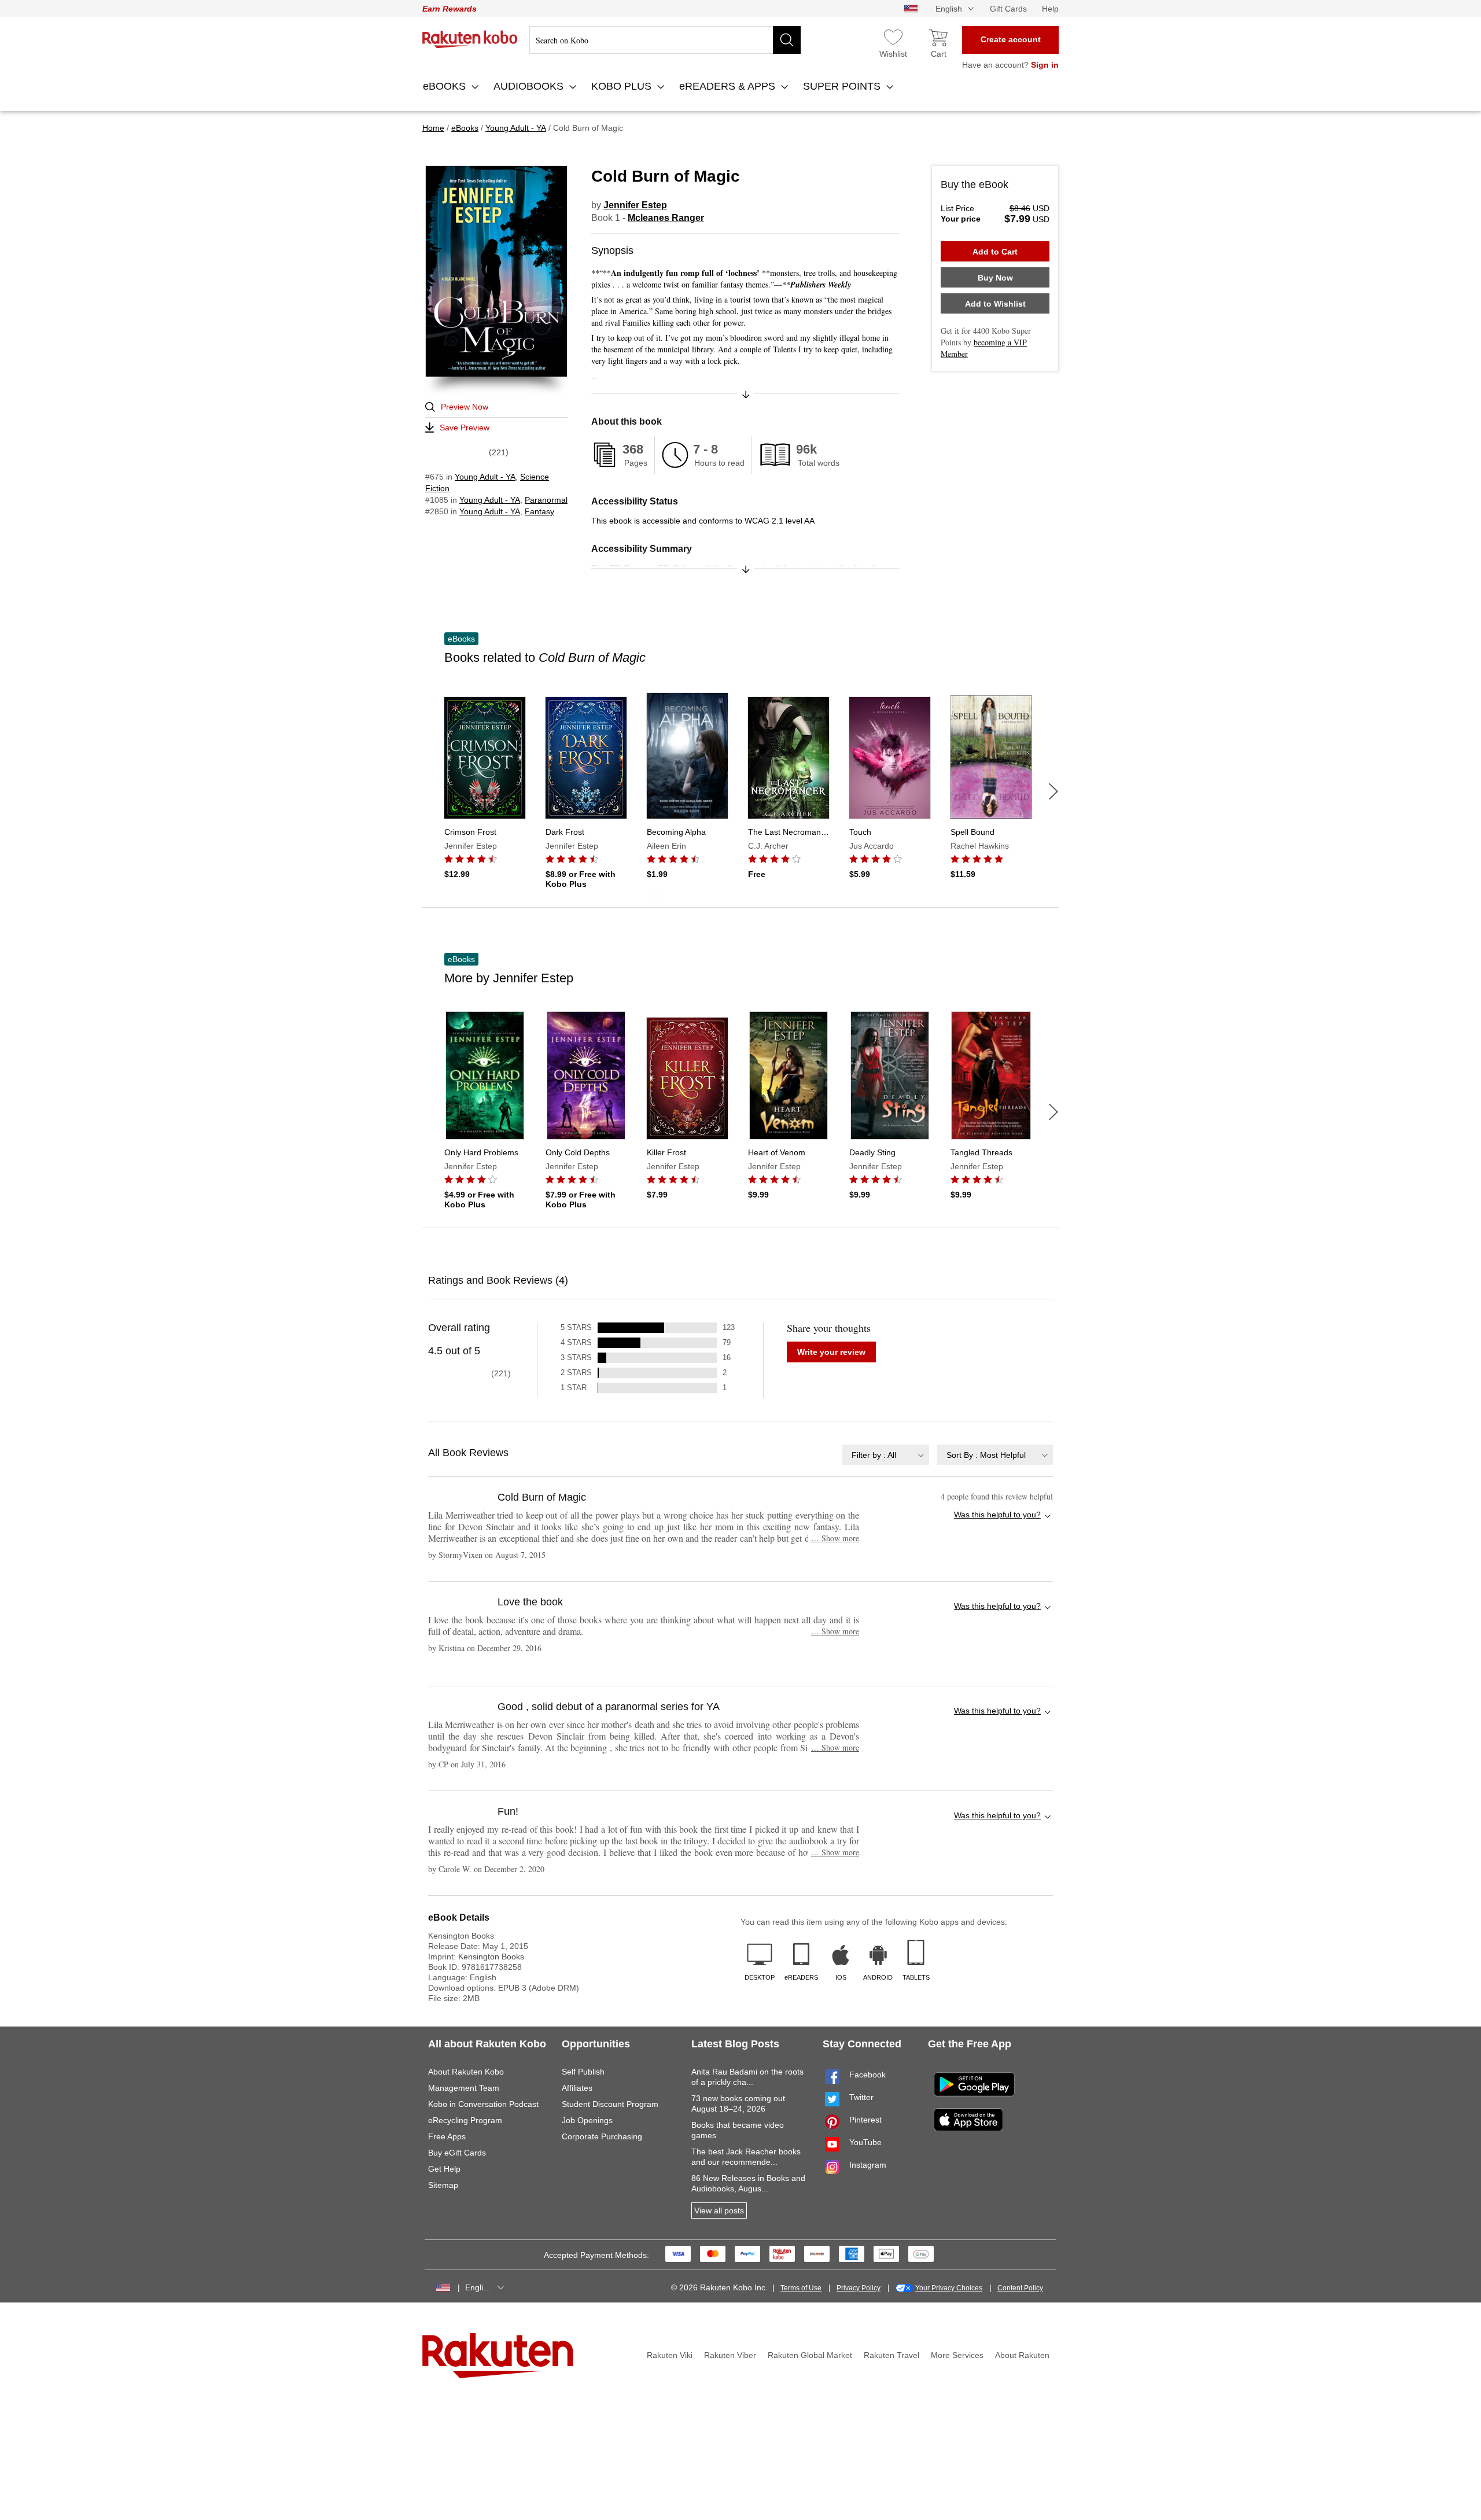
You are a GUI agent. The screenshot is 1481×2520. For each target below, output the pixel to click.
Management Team (464, 2088)
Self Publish (583, 2072)
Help (1050, 9)
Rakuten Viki (670, 2355)
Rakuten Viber (730, 2355)
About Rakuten (1022, 2355)
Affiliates (577, 2088)
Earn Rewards (450, 9)
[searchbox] (665, 40)
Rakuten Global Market (810, 2355)
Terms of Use (801, 2288)
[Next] (1053, 791)
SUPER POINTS (843, 86)
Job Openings (587, 2120)
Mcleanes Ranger (666, 218)
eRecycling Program (465, 2120)
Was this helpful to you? (997, 1515)
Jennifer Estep (635, 205)
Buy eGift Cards (457, 2153)
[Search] (787, 40)
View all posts (719, 2210)
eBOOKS (446, 86)
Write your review (831, 1352)
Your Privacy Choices (949, 2288)
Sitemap (443, 2185)
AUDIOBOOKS (530, 86)
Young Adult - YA (485, 477)
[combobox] (886, 1455)
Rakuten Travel (891, 2355)
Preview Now (465, 407)
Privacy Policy (859, 2288)
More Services (957, 2355)
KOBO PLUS (623, 86)
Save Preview (465, 428)
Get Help (444, 2169)
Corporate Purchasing (602, 2136)
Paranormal (546, 500)
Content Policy (1020, 2288)
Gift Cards (1008, 9)
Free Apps (447, 2136)
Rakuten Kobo (470, 39)
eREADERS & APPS (729, 86)
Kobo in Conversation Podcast (483, 2104)
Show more (835, 1538)
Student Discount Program (610, 2104)
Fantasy (539, 511)
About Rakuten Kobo (466, 2072)
